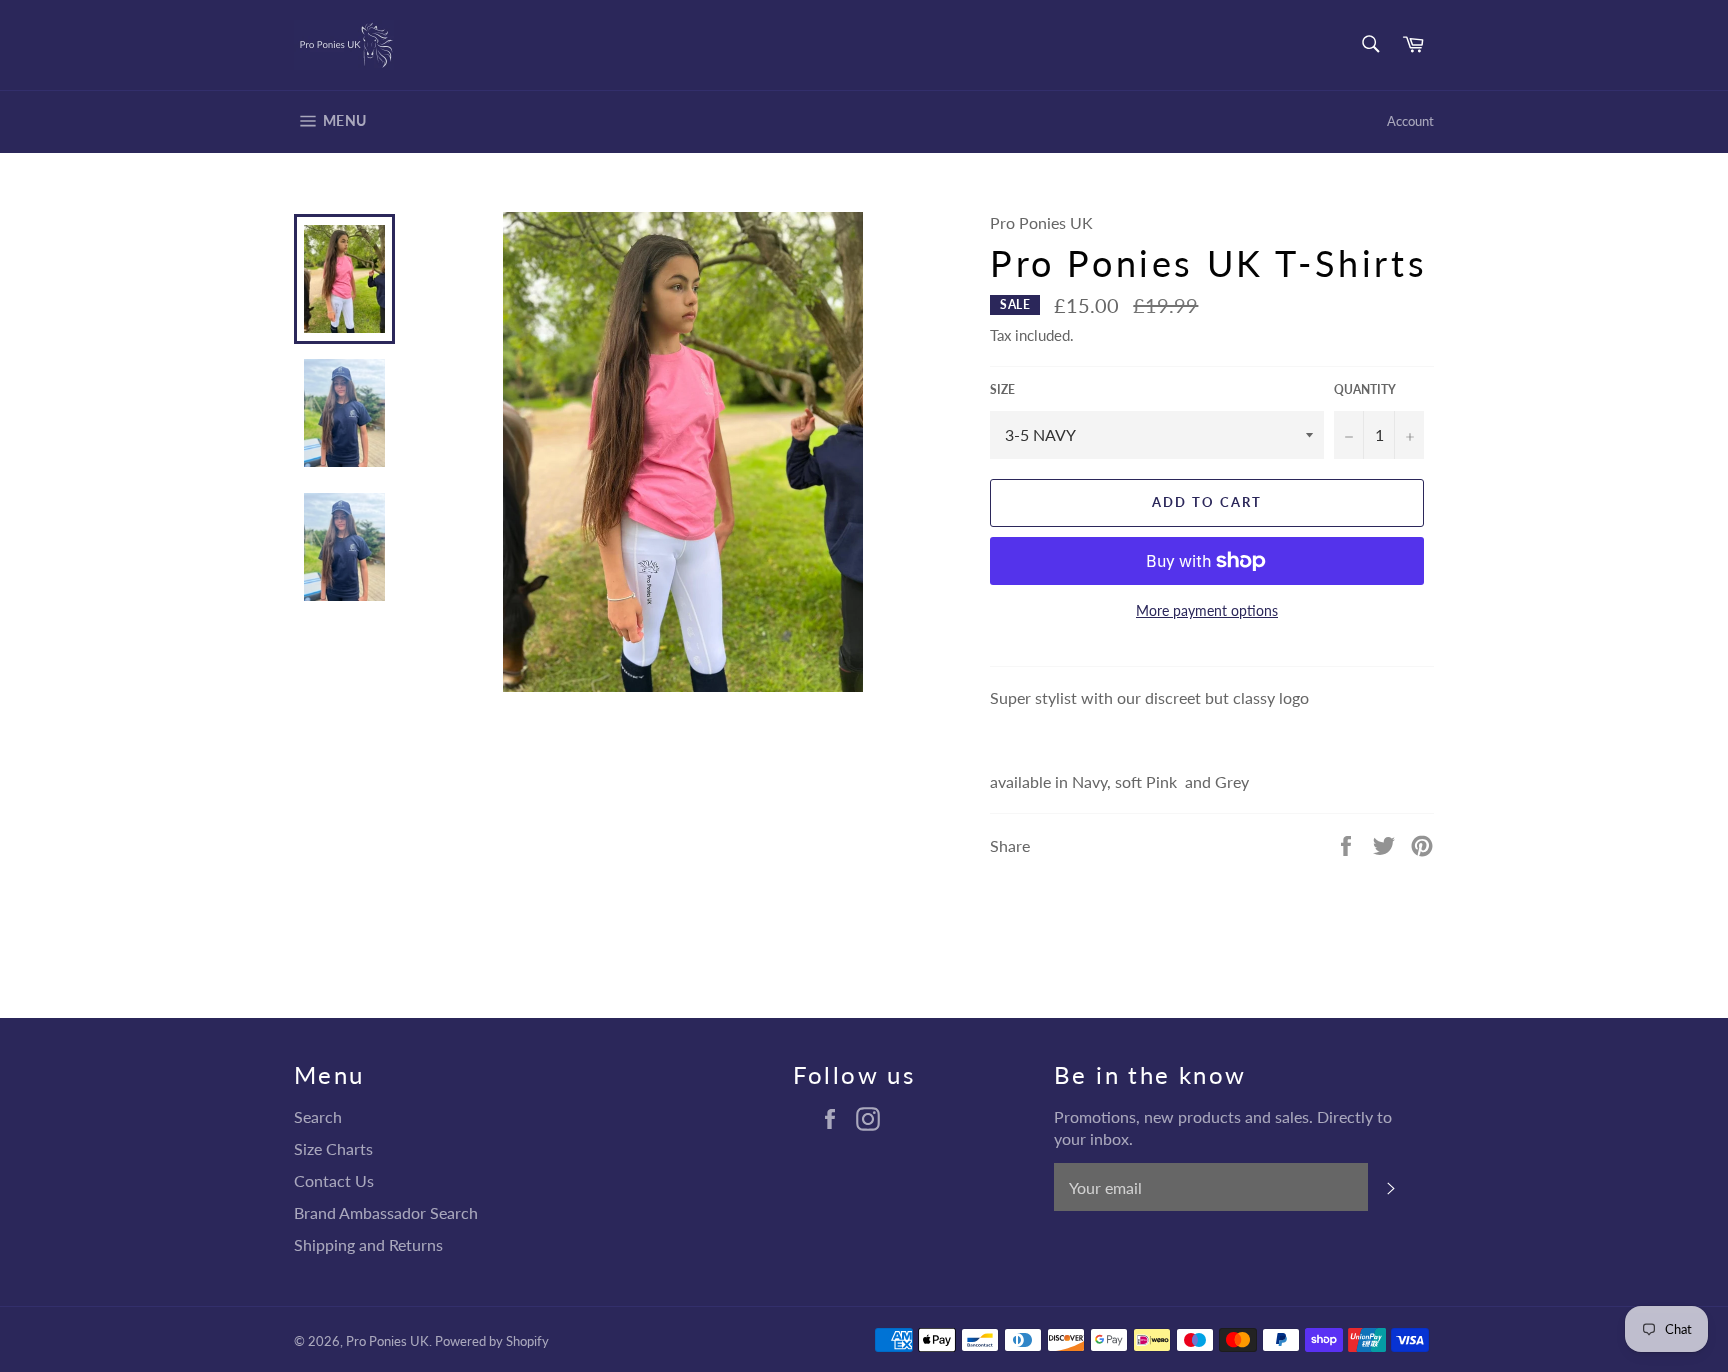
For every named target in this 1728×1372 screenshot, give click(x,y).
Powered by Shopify (492, 1341)
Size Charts (333, 1148)
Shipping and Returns (368, 1244)
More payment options (1207, 610)
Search (318, 1116)
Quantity (1365, 389)
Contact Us (334, 1180)
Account (1410, 121)
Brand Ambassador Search (386, 1212)
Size (1002, 389)
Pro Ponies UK (387, 1341)
